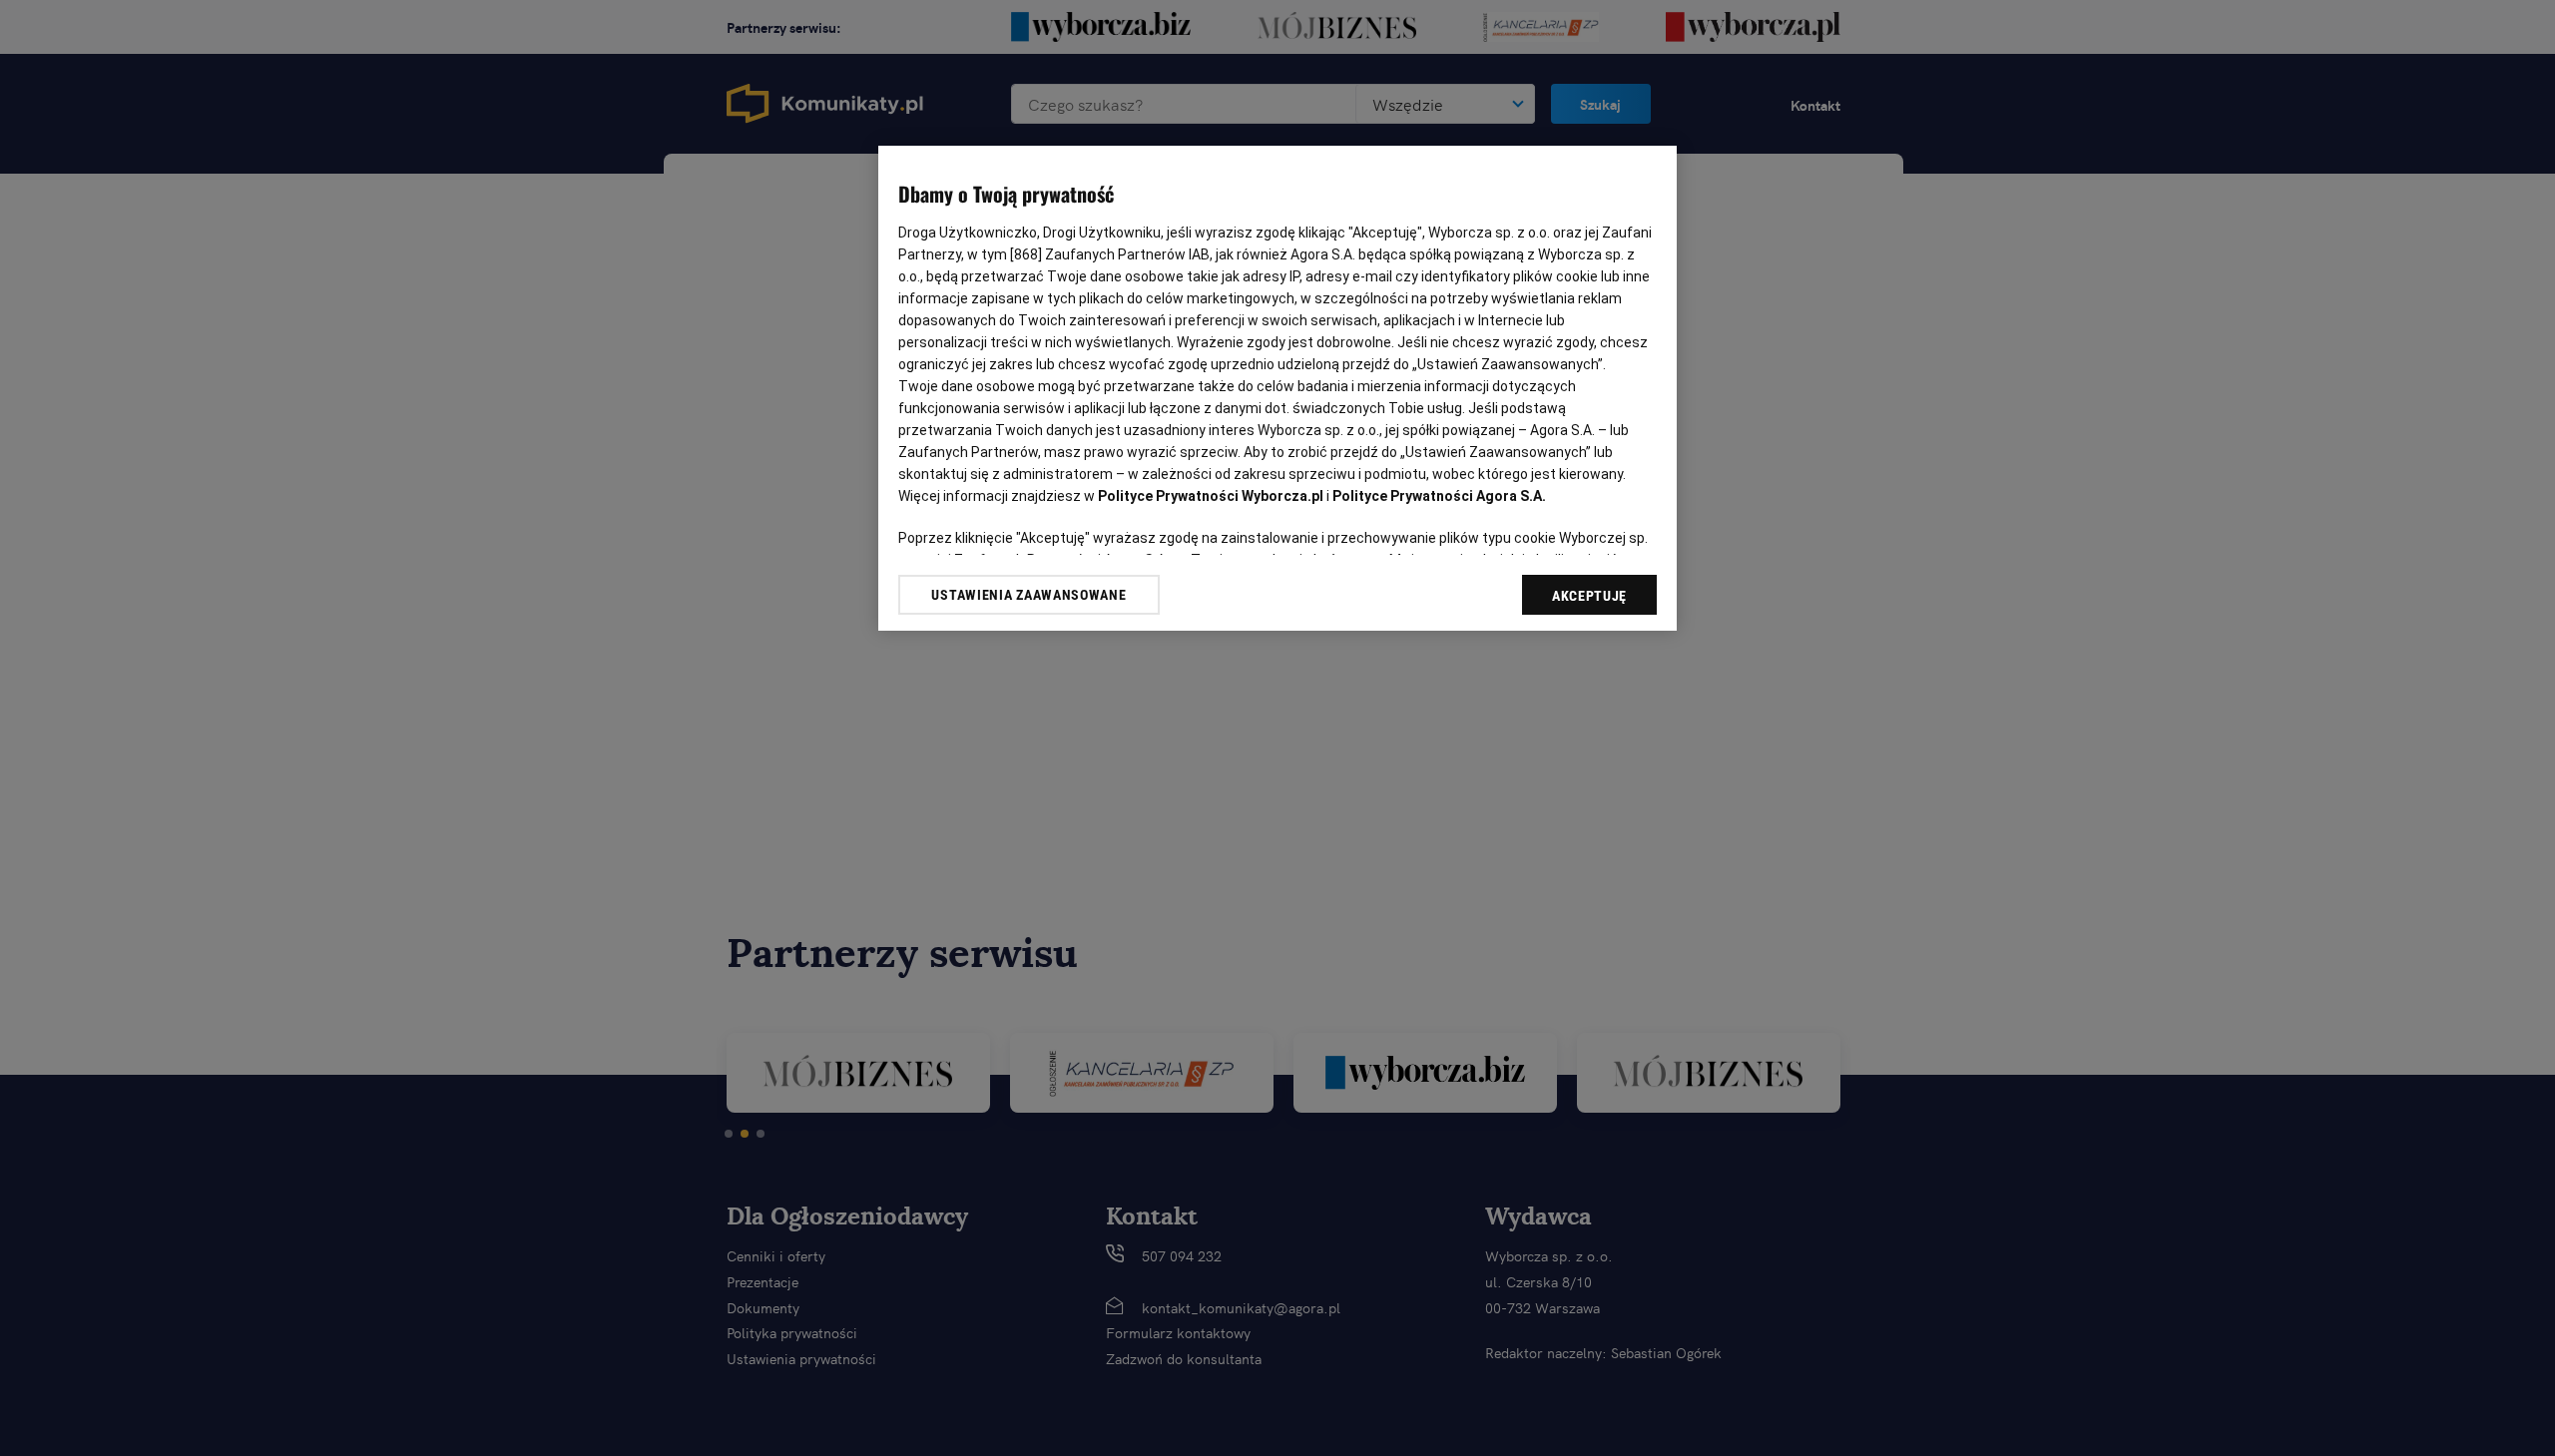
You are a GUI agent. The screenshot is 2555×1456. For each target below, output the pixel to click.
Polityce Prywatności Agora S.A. (1439, 496)
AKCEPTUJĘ (1589, 596)
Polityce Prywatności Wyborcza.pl (1211, 496)
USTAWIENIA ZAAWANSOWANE (1028, 595)
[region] (1277, 388)
